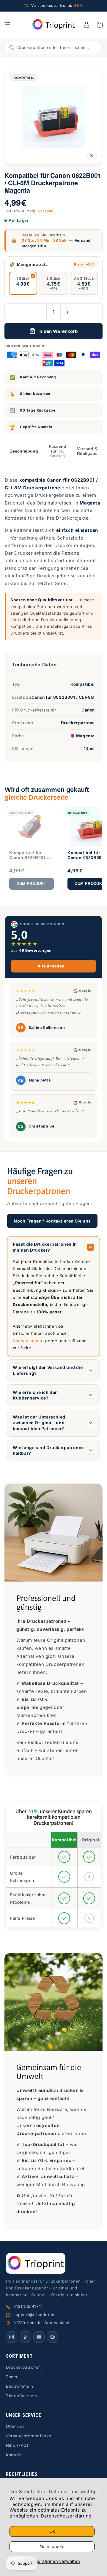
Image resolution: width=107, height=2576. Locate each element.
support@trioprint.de (35, 2315)
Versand (46, 211)
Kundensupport (28, 1341)
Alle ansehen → (53, 966)
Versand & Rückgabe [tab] (87, 451)
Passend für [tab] (58, 451)
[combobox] (57, 48)
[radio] (23, 283)
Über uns (15, 2426)
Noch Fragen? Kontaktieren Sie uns (52, 1221)
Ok (52, 2531)
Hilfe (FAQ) (17, 2445)
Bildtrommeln (19, 2386)
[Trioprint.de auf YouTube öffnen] (39, 2337)
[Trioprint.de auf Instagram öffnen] (12, 2337)
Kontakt (14, 2455)
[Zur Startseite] (53, 2263)
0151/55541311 (28, 2306)
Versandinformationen (29, 2436)
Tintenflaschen (21, 2396)
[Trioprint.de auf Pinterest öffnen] (53, 2337)
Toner (12, 2377)
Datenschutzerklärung (66, 2516)
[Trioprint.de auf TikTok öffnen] (25, 2337)
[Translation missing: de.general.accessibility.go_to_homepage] (54, 25)
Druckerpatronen (23, 2367)
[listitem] (32, 851)
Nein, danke (52, 2546)
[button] (7, 25)
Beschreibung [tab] (24, 451)
